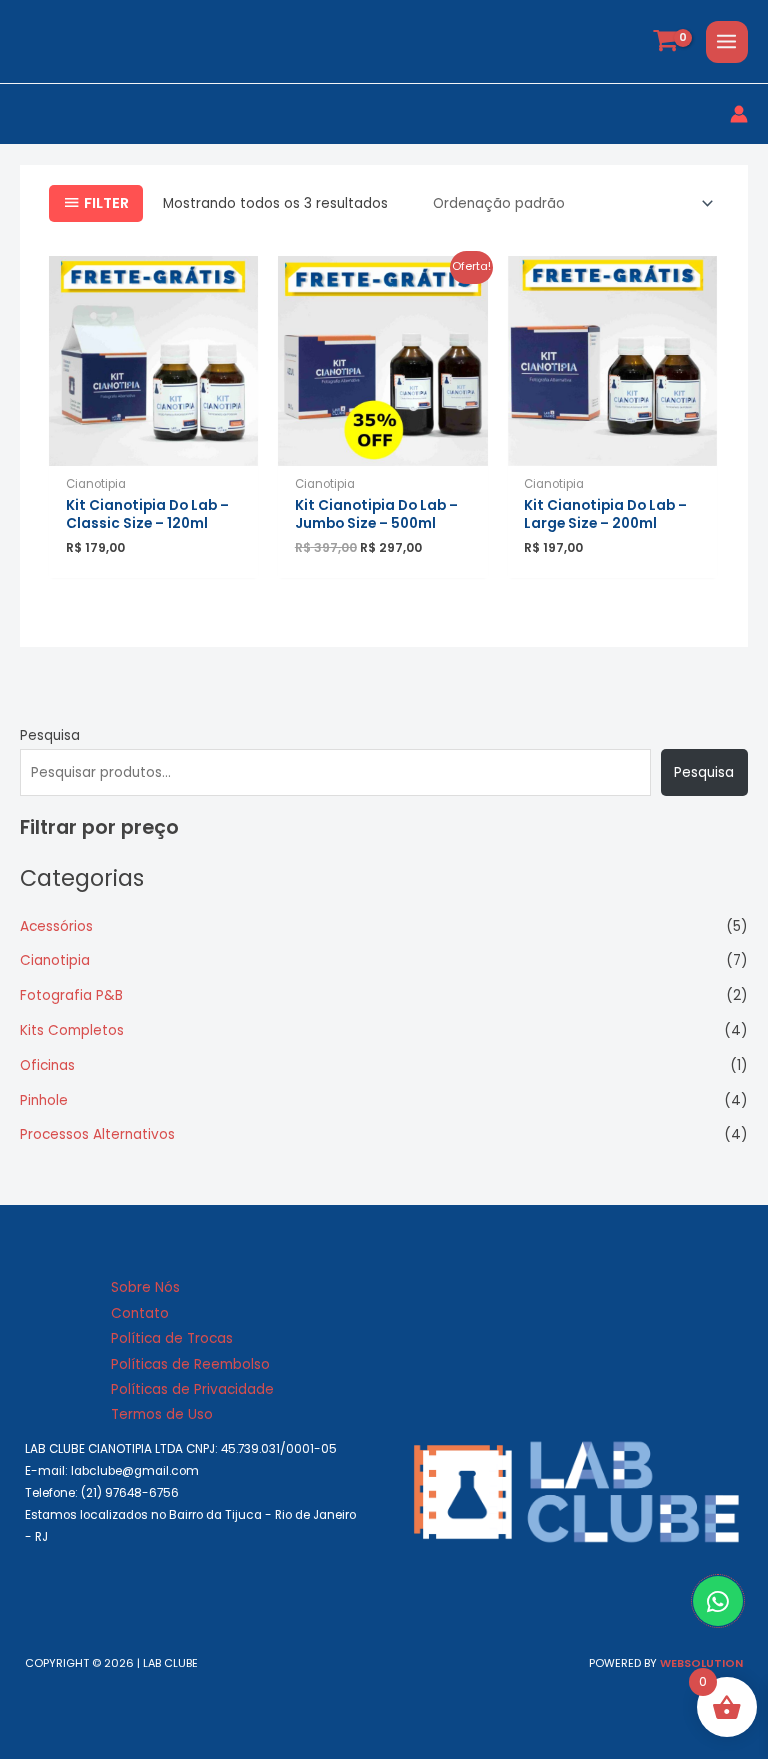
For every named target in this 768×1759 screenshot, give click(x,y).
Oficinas (47, 1065)
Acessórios (56, 926)
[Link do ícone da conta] (739, 114)
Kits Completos (72, 1030)
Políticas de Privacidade (192, 1389)
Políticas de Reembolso (190, 1364)
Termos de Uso (162, 1414)
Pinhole (44, 1100)
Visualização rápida (153, 450)
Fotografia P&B (71, 995)
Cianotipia (55, 960)
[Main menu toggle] (727, 42)
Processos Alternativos (97, 1134)
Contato (140, 1313)
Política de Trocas (172, 1338)
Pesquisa (50, 735)
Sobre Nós (145, 1287)
